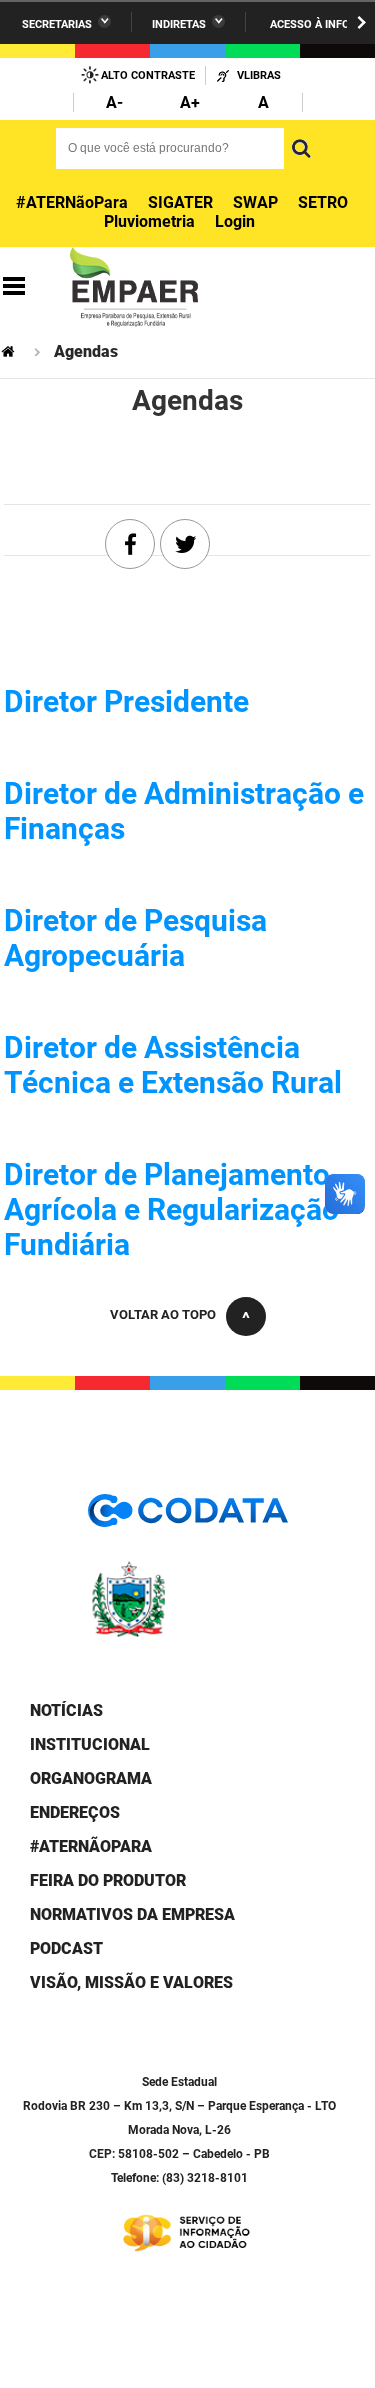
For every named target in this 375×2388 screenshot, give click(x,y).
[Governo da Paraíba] (188, 1633)
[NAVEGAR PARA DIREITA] (361, 22)
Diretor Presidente (126, 701)
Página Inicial (10, 351)
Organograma (91, 1778)
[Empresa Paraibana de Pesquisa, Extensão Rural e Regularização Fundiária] (134, 287)
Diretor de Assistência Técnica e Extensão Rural (173, 1065)
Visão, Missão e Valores (131, 1982)
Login (235, 221)
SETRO (323, 202)
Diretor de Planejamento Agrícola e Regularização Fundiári (171, 1209)
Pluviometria (149, 221)
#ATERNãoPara (72, 202)
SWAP (255, 202)
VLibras (259, 75)
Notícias (66, 1710)
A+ (190, 102)
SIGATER (180, 202)
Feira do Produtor (108, 1880)
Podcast (66, 1948)
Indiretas (179, 24)
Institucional (90, 1744)
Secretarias (57, 24)
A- (114, 102)
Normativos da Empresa (132, 1914)
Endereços (75, 1812)
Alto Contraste (148, 75)
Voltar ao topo (163, 1314)
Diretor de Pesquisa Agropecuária (135, 938)
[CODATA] (188, 1517)
